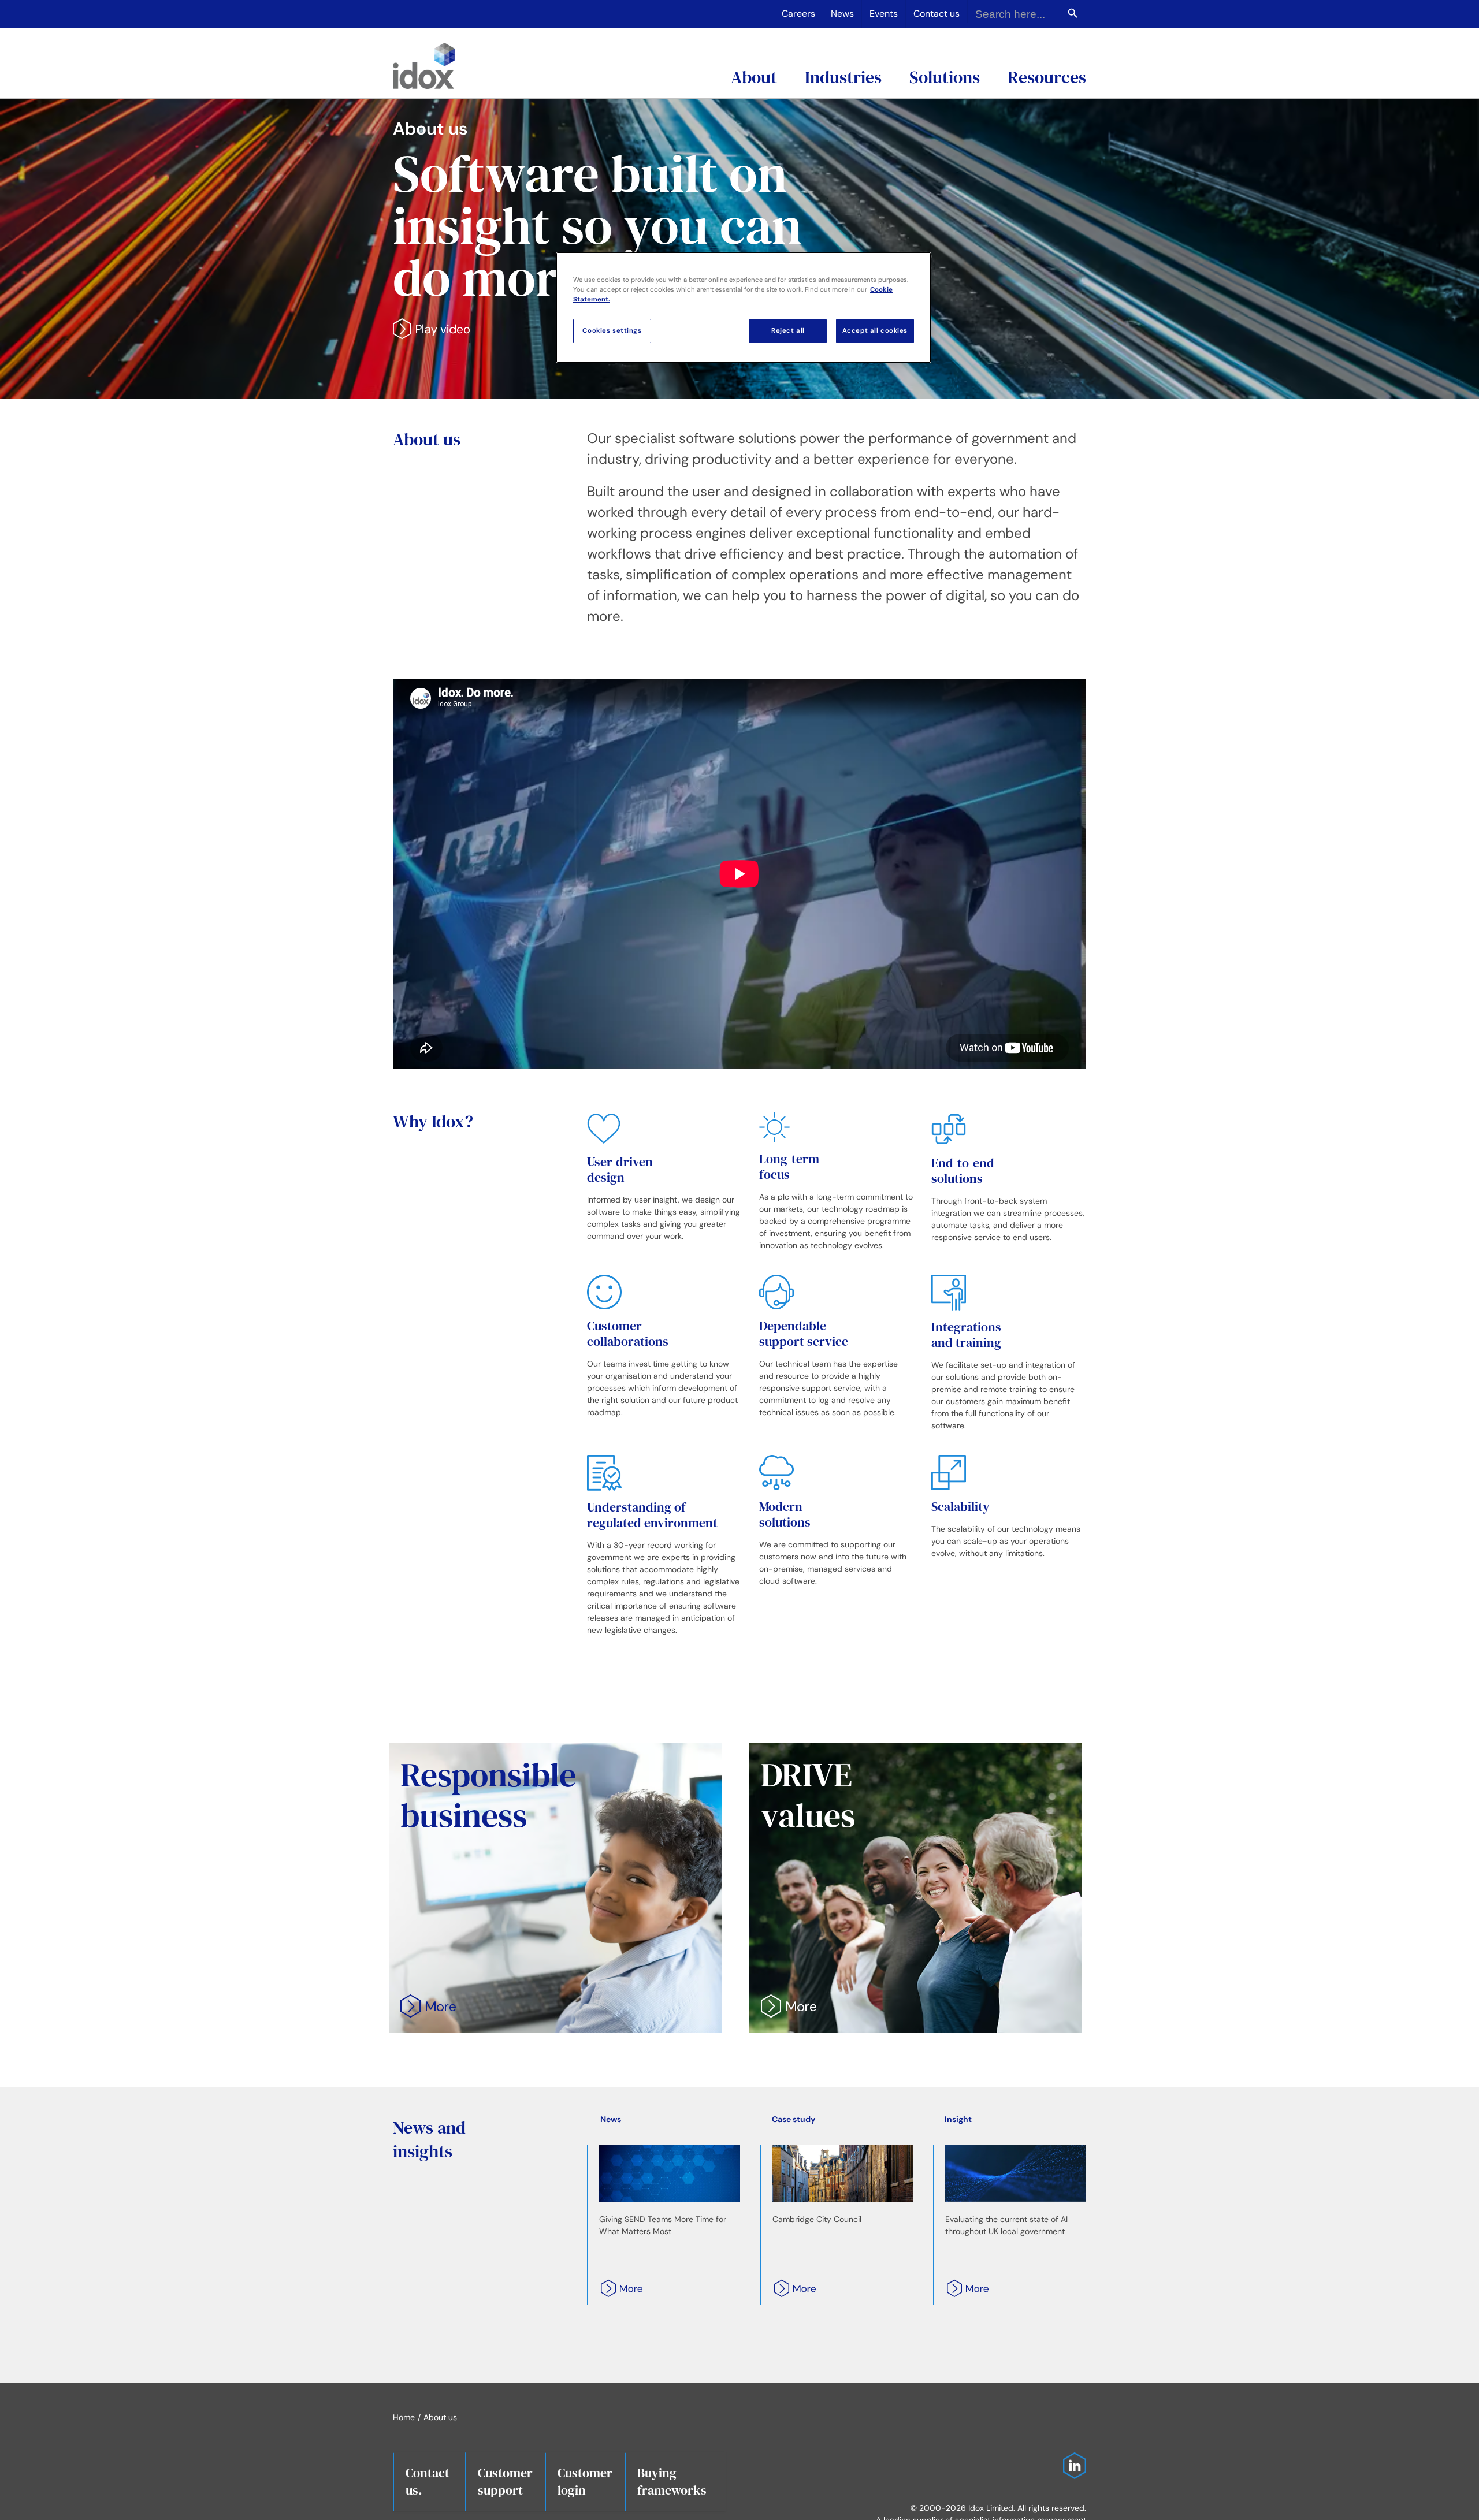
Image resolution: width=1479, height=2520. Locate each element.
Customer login (585, 2481)
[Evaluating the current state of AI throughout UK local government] (1016, 2173)
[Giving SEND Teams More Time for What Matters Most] (670, 2173)
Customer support (505, 2481)
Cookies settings (612, 331)
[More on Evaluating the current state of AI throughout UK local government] (964, 2293)
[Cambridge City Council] (843, 2173)
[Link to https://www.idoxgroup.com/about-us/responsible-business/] (428, 2007)
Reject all (788, 331)
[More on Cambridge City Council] (791, 2293)
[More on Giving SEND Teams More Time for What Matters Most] (618, 2293)
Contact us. (428, 2481)
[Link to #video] (431, 329)
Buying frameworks (672, 2481)
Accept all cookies (875, 331)
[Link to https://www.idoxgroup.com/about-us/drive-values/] (789, 2007)
